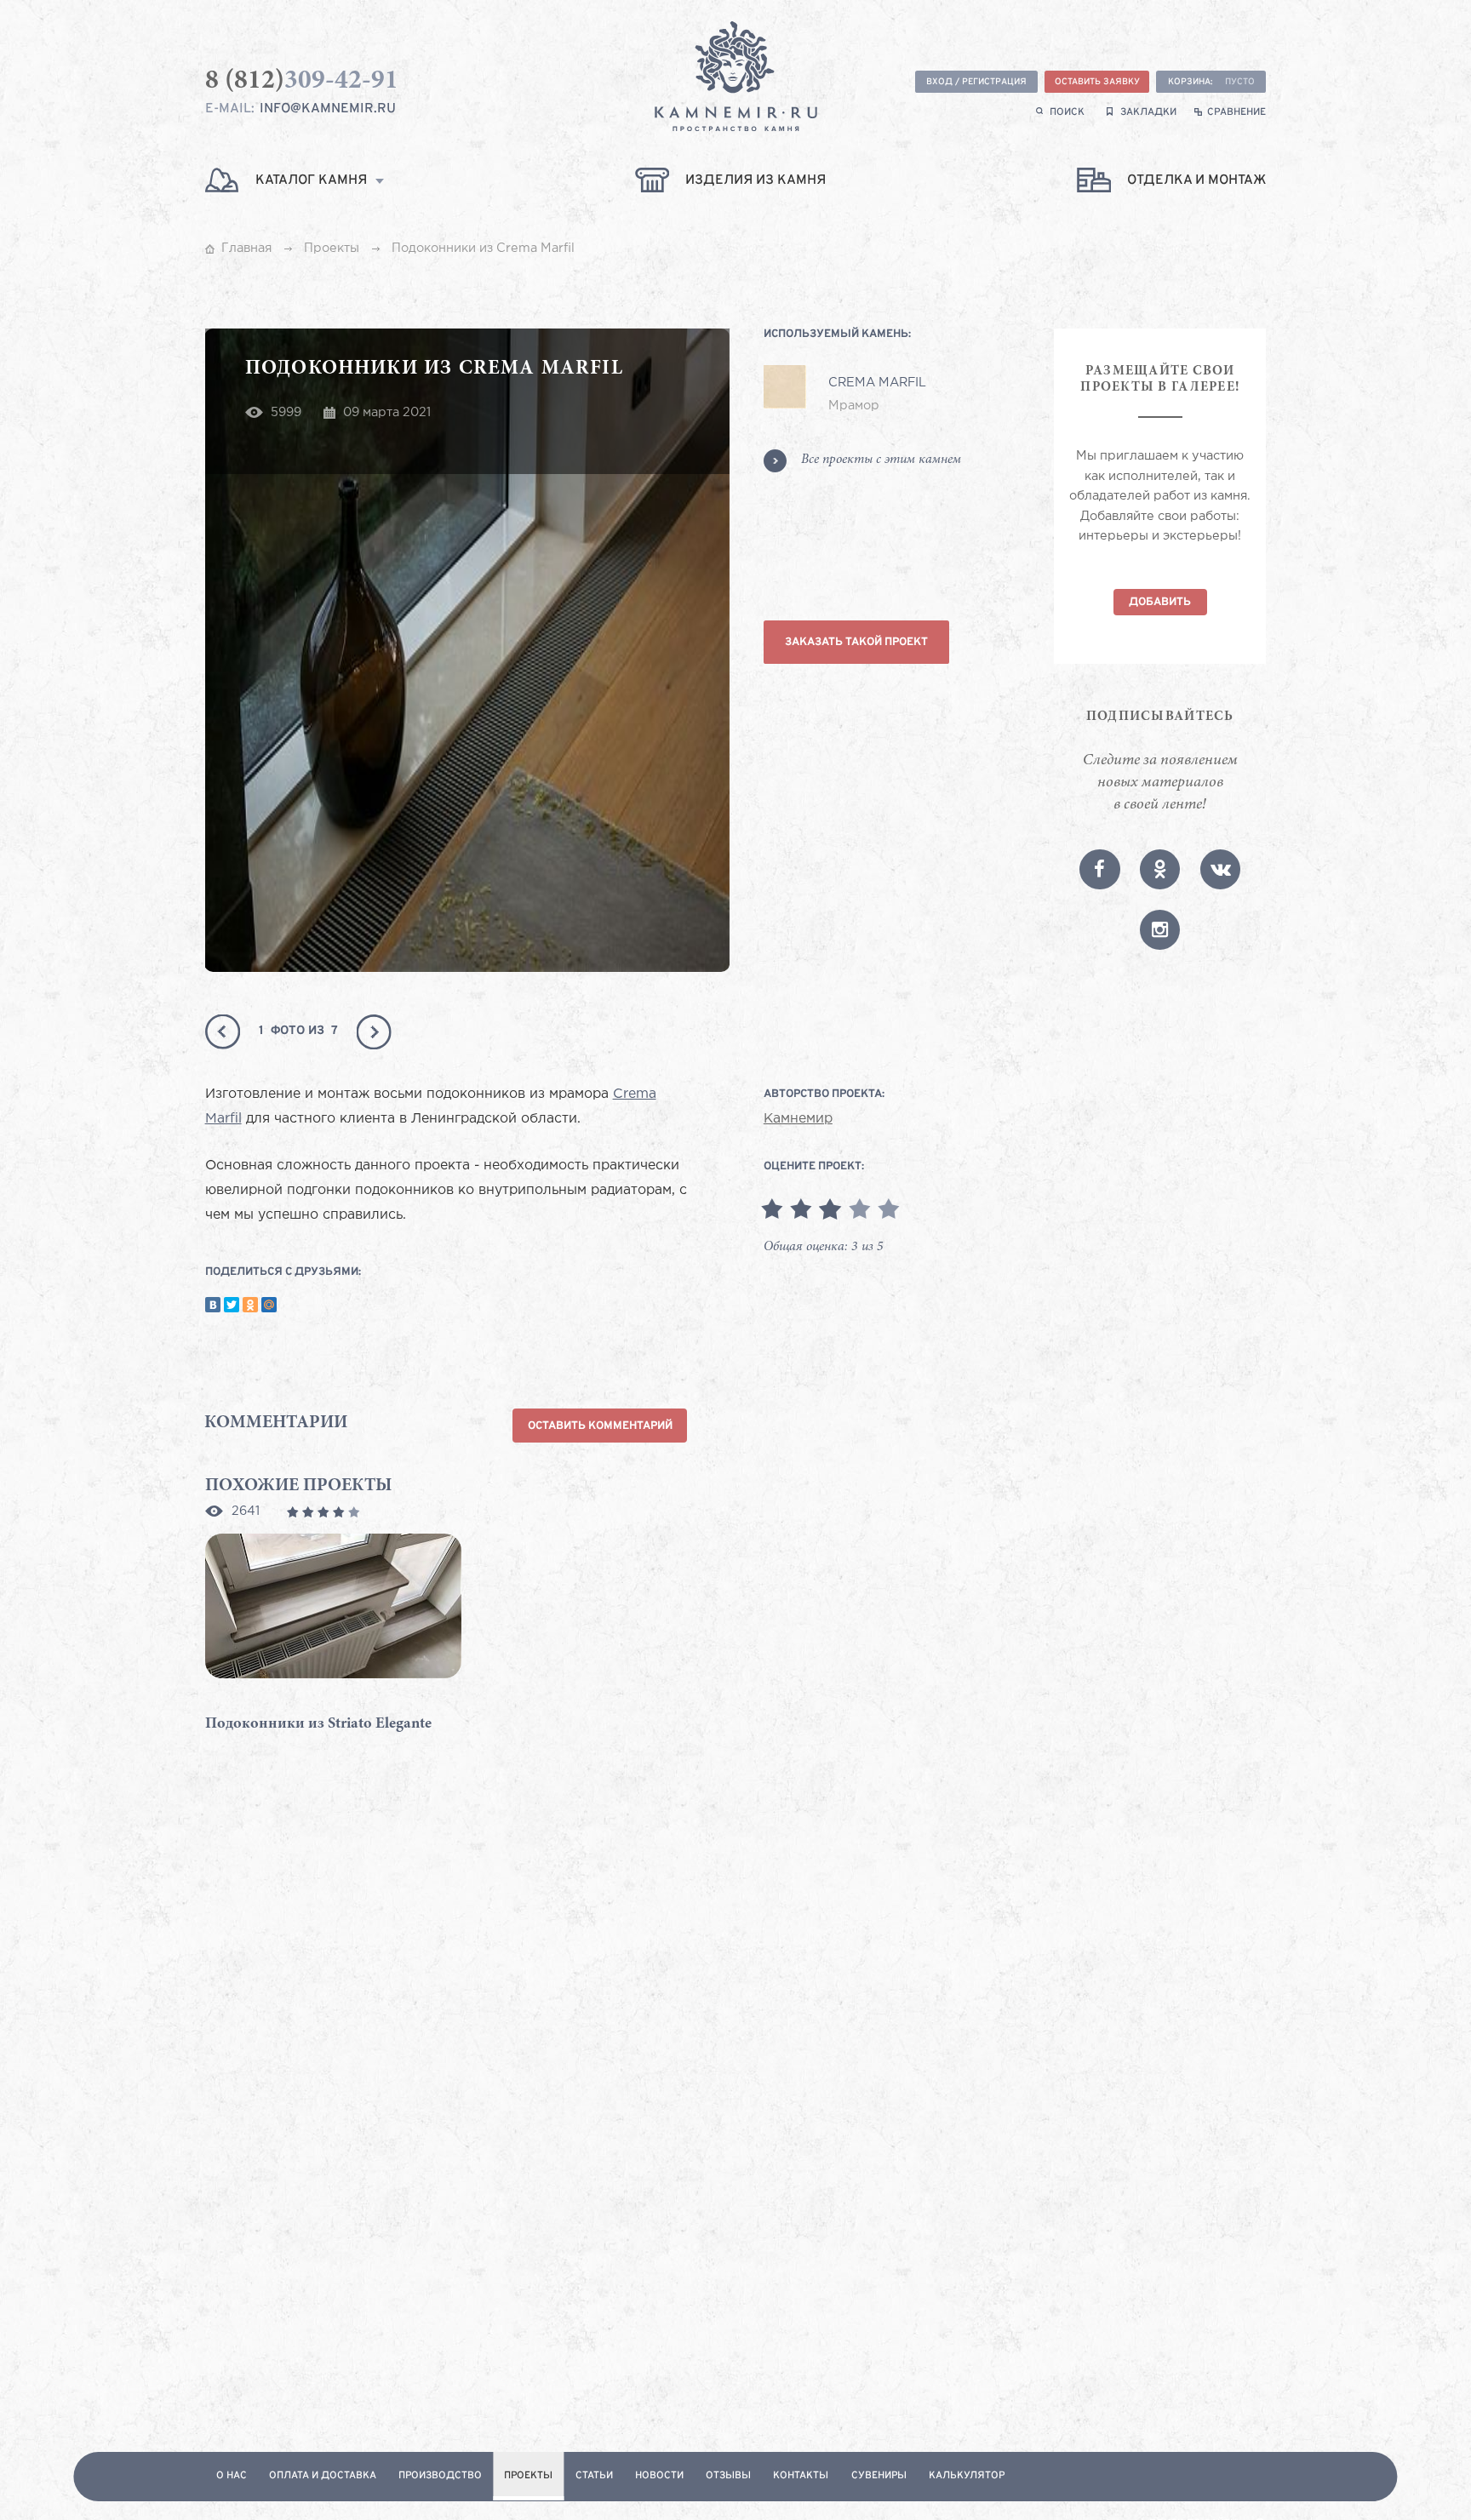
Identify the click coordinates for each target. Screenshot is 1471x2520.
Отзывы (728, 2476)
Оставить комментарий (600, 1426)
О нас (232, 2476)
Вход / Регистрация (976, 82)
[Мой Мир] (269, 1305)
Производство (440, 2476)
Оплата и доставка (323, 2476)
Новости (659, 2476)
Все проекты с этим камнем (881, 460)
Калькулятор (967, 2476)
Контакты (801, 2476)
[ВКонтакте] (213, 1305)
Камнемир (798, 1119)
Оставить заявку (1097, 82)
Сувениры (879, 2476)
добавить (1160, 602)
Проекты (528, 2476)
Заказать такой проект (856, 642)
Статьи (594, 2476)
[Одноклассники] (250, 1305)
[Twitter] (232, 1305)
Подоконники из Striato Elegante (318, 1724)
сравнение (1236, 113)
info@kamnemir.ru (328, 109)
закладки (1148, 113)
